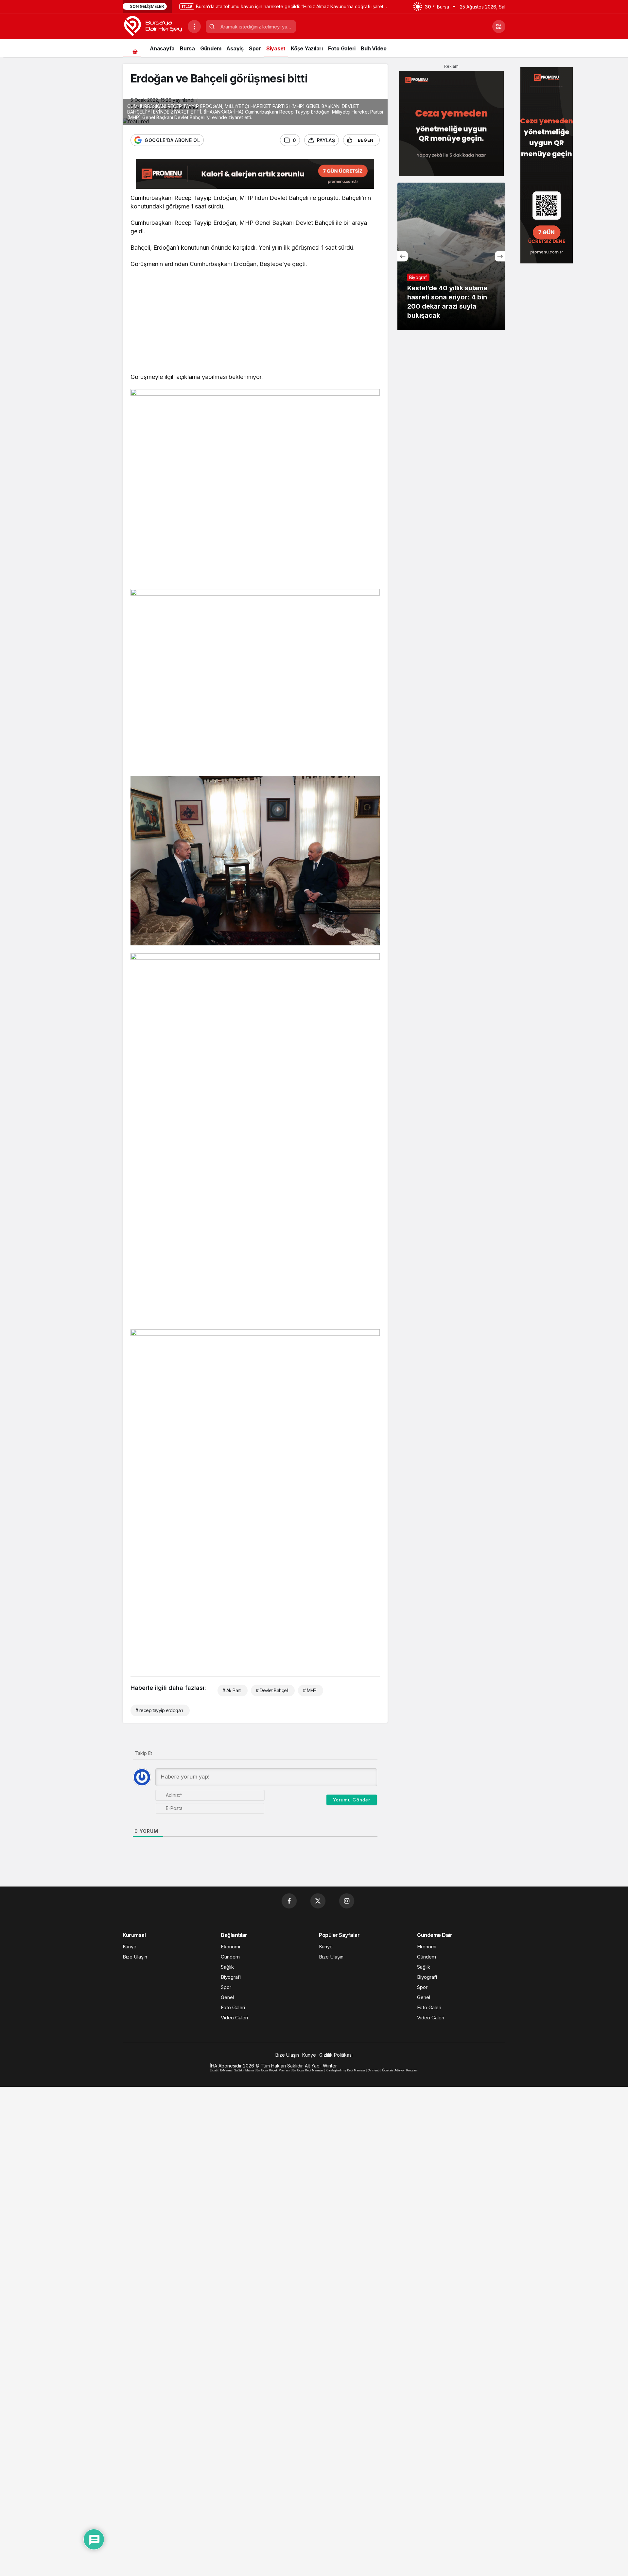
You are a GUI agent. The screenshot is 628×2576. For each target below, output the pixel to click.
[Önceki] (403, 256)
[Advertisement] (255, 322)
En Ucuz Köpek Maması (273, 2070)
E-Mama (226, 2070)
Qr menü (374, 2070)
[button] (499, 27)
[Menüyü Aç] (194, 27)
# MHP (310, 1690)
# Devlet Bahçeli (272, 1690)
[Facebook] (289, 1901)
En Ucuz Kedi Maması (308, 2070)
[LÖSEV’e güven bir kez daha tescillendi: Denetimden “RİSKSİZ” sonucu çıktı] (451, 256)
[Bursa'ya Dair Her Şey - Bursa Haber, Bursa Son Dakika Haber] (153, 26)
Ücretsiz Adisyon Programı (400, 2070)
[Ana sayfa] (135, 52)
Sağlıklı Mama (244, 2070)
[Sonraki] (500, 256)
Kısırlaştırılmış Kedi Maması (345, 2070)
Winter (330, 2066)
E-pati (214, 2070)
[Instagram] (347, 1901)
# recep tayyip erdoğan (159, 1710)
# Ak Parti (232, 1690)
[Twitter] (318, 1901)
